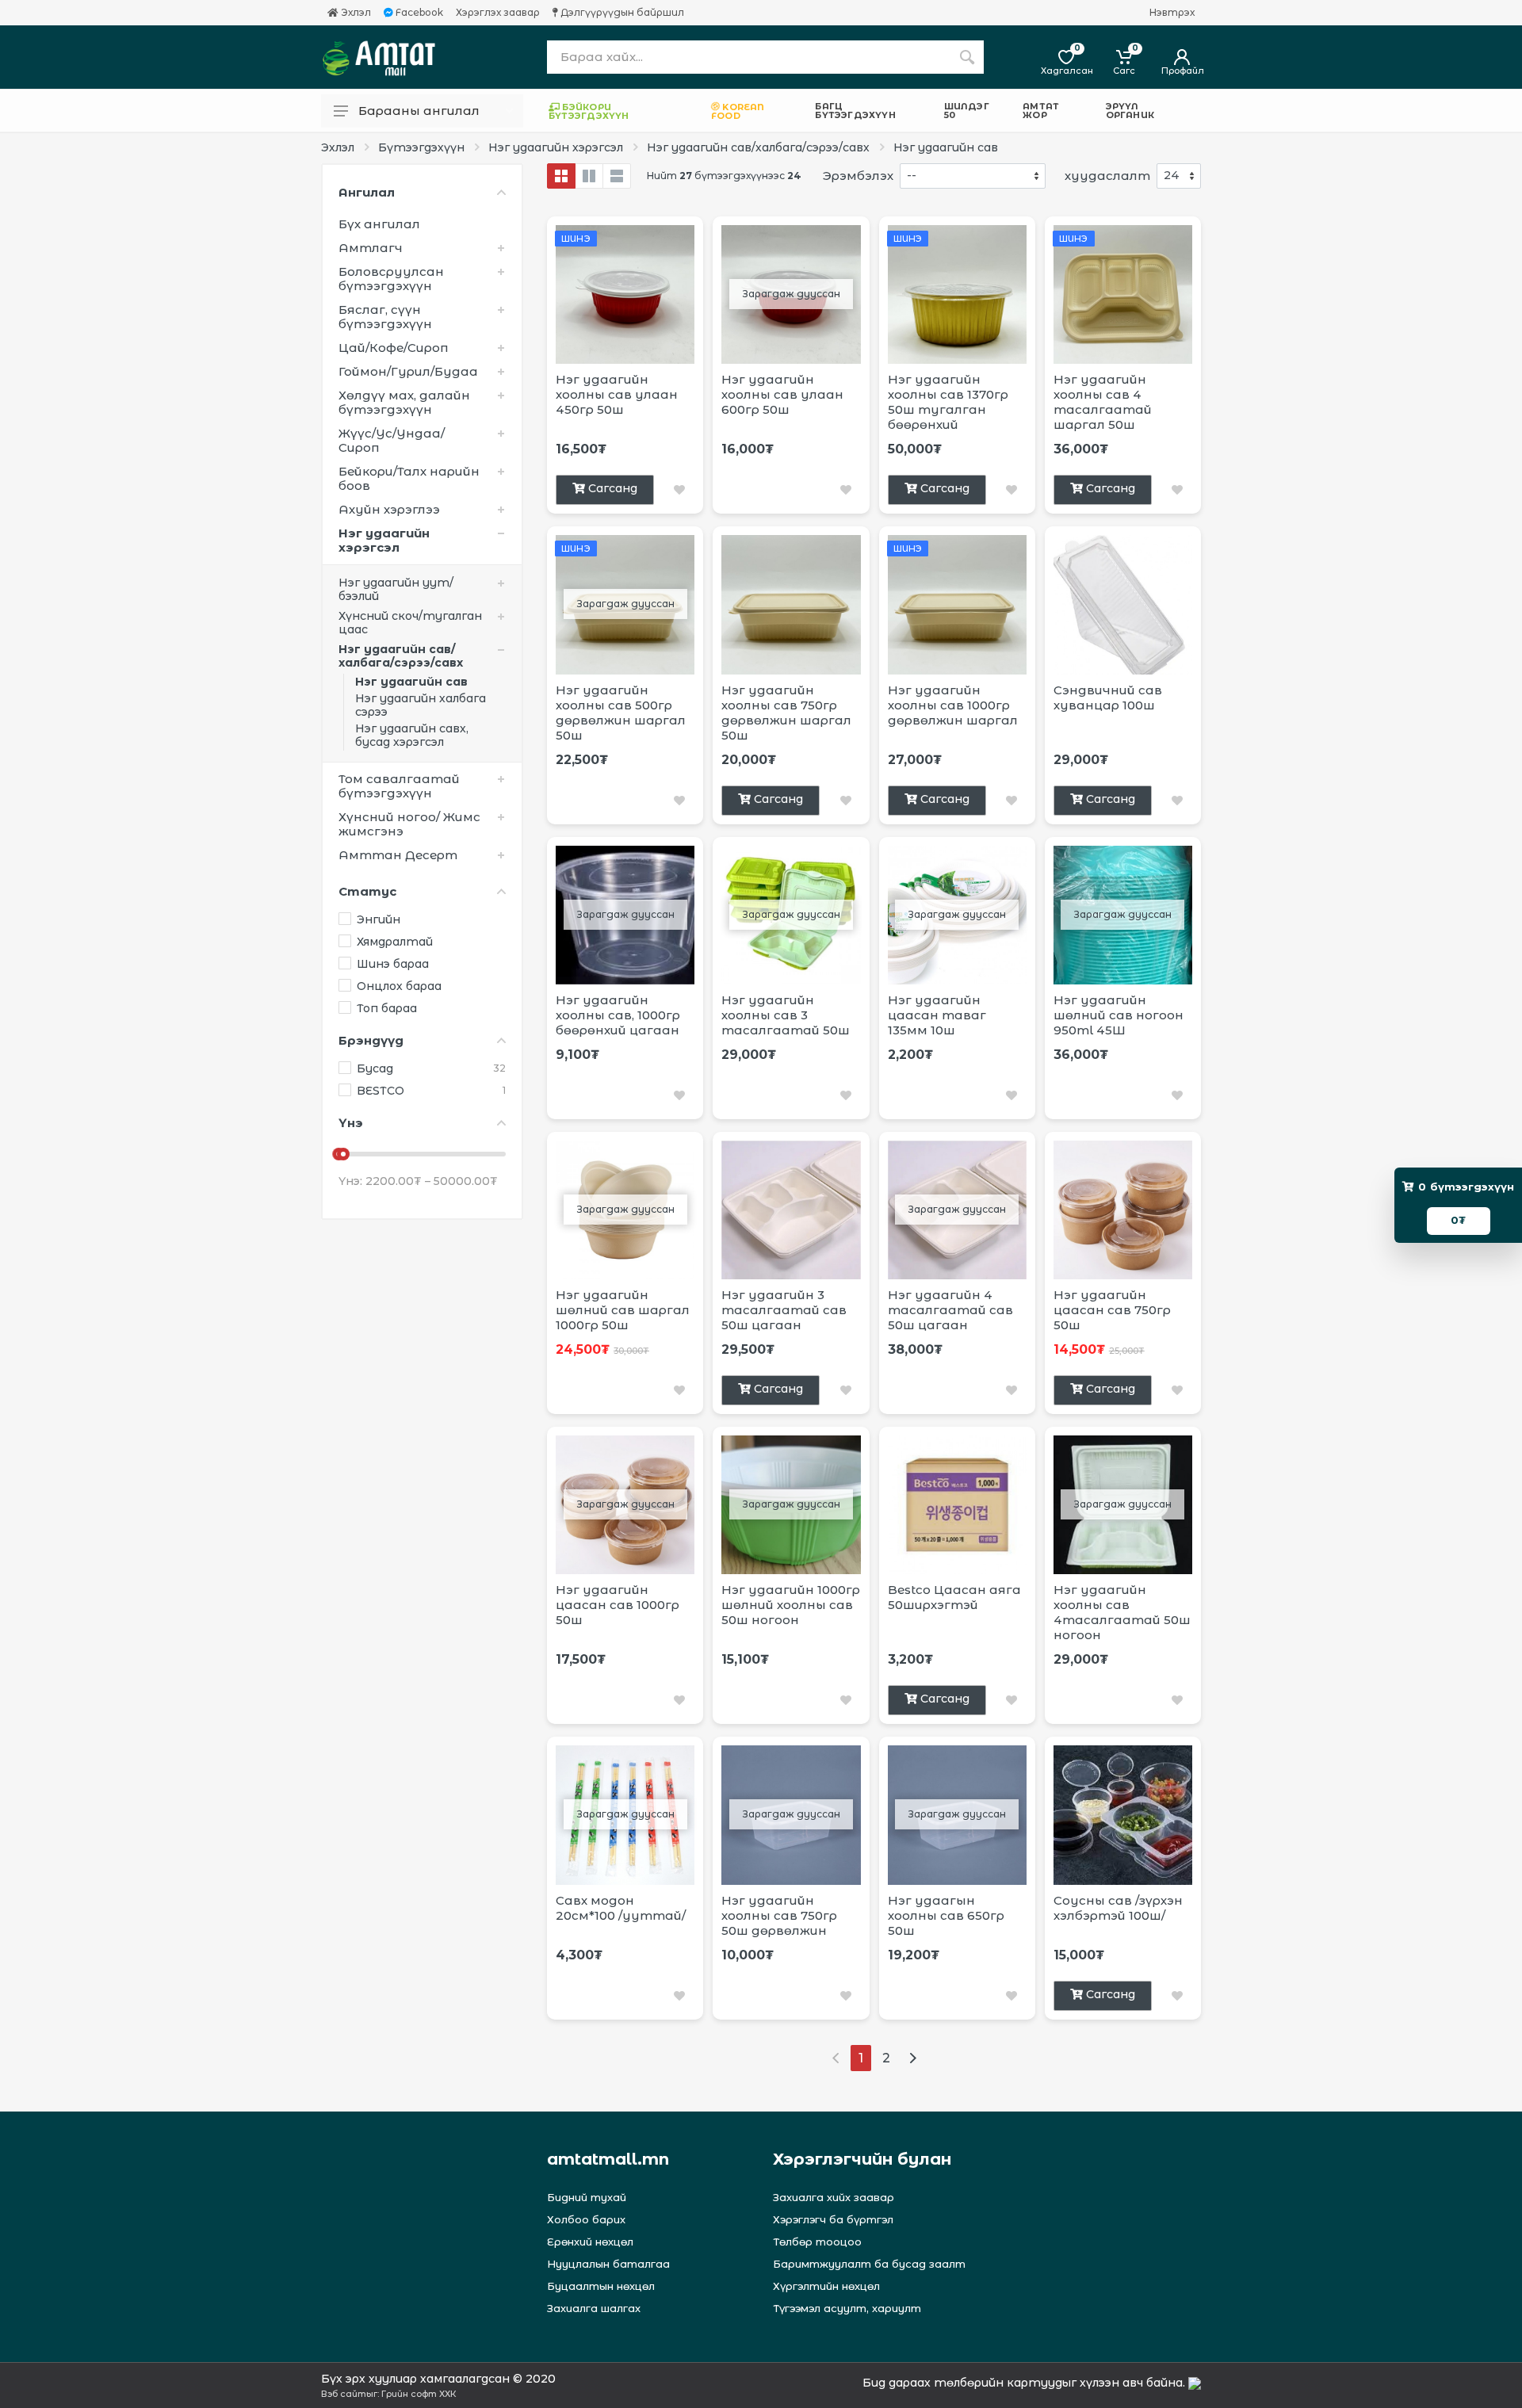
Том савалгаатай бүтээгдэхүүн (399, 786)
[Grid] (561, 176)
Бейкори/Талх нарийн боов (409, 478)
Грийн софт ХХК (419, 2394)
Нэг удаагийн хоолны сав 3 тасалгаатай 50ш (786, 1015)
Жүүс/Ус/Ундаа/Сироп (392, 440)
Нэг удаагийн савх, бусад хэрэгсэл (412, 735)
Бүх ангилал (379, 224)
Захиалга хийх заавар (834, 2197)
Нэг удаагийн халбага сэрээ (421, 705)
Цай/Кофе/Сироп (394, 348)
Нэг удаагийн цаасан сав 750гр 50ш (1112, 1310)
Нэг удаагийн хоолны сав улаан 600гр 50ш (782, 394)
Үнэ (351, 1123)
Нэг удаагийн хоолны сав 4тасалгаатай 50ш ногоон (1122, 1612)
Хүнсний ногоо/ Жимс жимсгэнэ (409, 824)
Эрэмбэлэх (858, 176)
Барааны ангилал (419, 111)
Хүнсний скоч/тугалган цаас (410, 623)
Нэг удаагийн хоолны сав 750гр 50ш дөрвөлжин (779, 1915)
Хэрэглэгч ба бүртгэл (833, 2219)
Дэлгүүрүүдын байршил (621, 13)
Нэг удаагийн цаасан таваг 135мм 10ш (937, 1015)
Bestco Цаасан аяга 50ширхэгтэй (954, 1597)
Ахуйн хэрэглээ (389, 509)
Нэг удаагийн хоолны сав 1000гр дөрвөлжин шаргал (953, 705)
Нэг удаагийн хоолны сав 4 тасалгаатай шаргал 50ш (1103, 402)
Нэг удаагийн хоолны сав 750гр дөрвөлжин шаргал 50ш (786, 713)
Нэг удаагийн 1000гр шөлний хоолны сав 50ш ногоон (791, 1605)
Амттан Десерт (398, 855)
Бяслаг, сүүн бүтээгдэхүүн (385, 317)
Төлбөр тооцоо (817, 2242)
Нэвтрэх (1172, 13)
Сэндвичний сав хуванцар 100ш (1108, 698)
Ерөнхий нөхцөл (590, 2242)
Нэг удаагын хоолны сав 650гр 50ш (946, 1915)
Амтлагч (371, 248)
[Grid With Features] (589, 176)
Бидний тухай (587, 2197)
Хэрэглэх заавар (498, 13)
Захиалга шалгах (594, 2308)
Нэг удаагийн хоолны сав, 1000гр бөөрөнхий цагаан (618, 1015)
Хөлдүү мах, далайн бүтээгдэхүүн (404, 402)
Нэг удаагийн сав (946, 147)
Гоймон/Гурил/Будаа (408, 371)
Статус (367, 891)
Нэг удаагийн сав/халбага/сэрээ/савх (758, 147)
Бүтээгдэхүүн (421, 147)
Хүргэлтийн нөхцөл (826, 2286)
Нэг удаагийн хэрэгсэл (556, 147)
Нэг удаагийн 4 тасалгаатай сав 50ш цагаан (950, 1310)
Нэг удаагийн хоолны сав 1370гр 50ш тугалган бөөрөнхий (948, 402)
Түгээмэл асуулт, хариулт (847, 2308)
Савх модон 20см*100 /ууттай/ (621, 1908)
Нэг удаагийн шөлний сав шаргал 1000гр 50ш (623, 1310)
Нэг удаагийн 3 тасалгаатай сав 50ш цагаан (784, 1310)
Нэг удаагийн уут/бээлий (396, 589)
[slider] (343, 1154)
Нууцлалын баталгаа (608, 2264)
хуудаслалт (1107, 176)
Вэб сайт (344, 2394)
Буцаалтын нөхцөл (601, 2286)
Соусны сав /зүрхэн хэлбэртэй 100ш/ (1118, 1908)
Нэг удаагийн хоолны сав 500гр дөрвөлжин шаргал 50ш (621, 713)
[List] (617, 176)
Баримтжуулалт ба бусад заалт (869, 2264)
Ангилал (367, 192)
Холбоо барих (586, 2219)
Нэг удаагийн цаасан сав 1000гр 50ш (618, 1605)
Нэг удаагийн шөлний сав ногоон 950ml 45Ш (1119, 1015)
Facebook (418, 13)
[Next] (913, 2058)
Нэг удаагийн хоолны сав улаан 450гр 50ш (617, 394)
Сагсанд (613, 488)
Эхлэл (355, 13)
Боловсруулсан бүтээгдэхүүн (391, 279)
